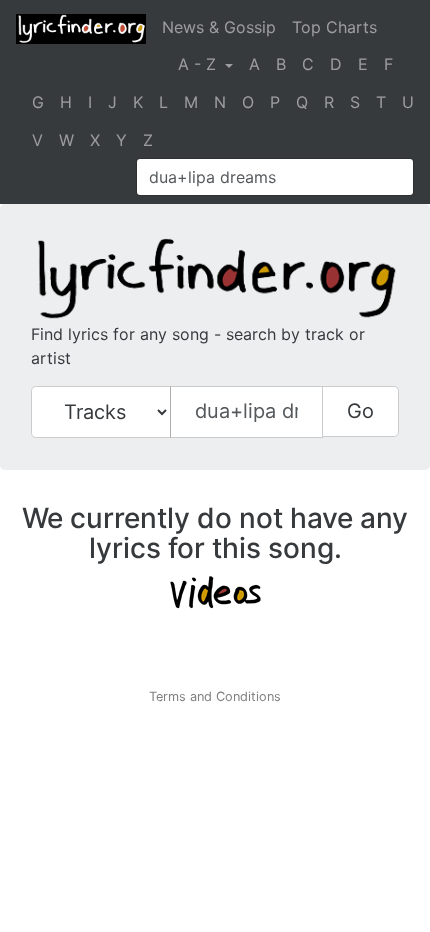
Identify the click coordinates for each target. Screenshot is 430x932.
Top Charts (334, 27)
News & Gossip (219, 27)
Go (360, 411)
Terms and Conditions (215, 696)
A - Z (199, 64)
